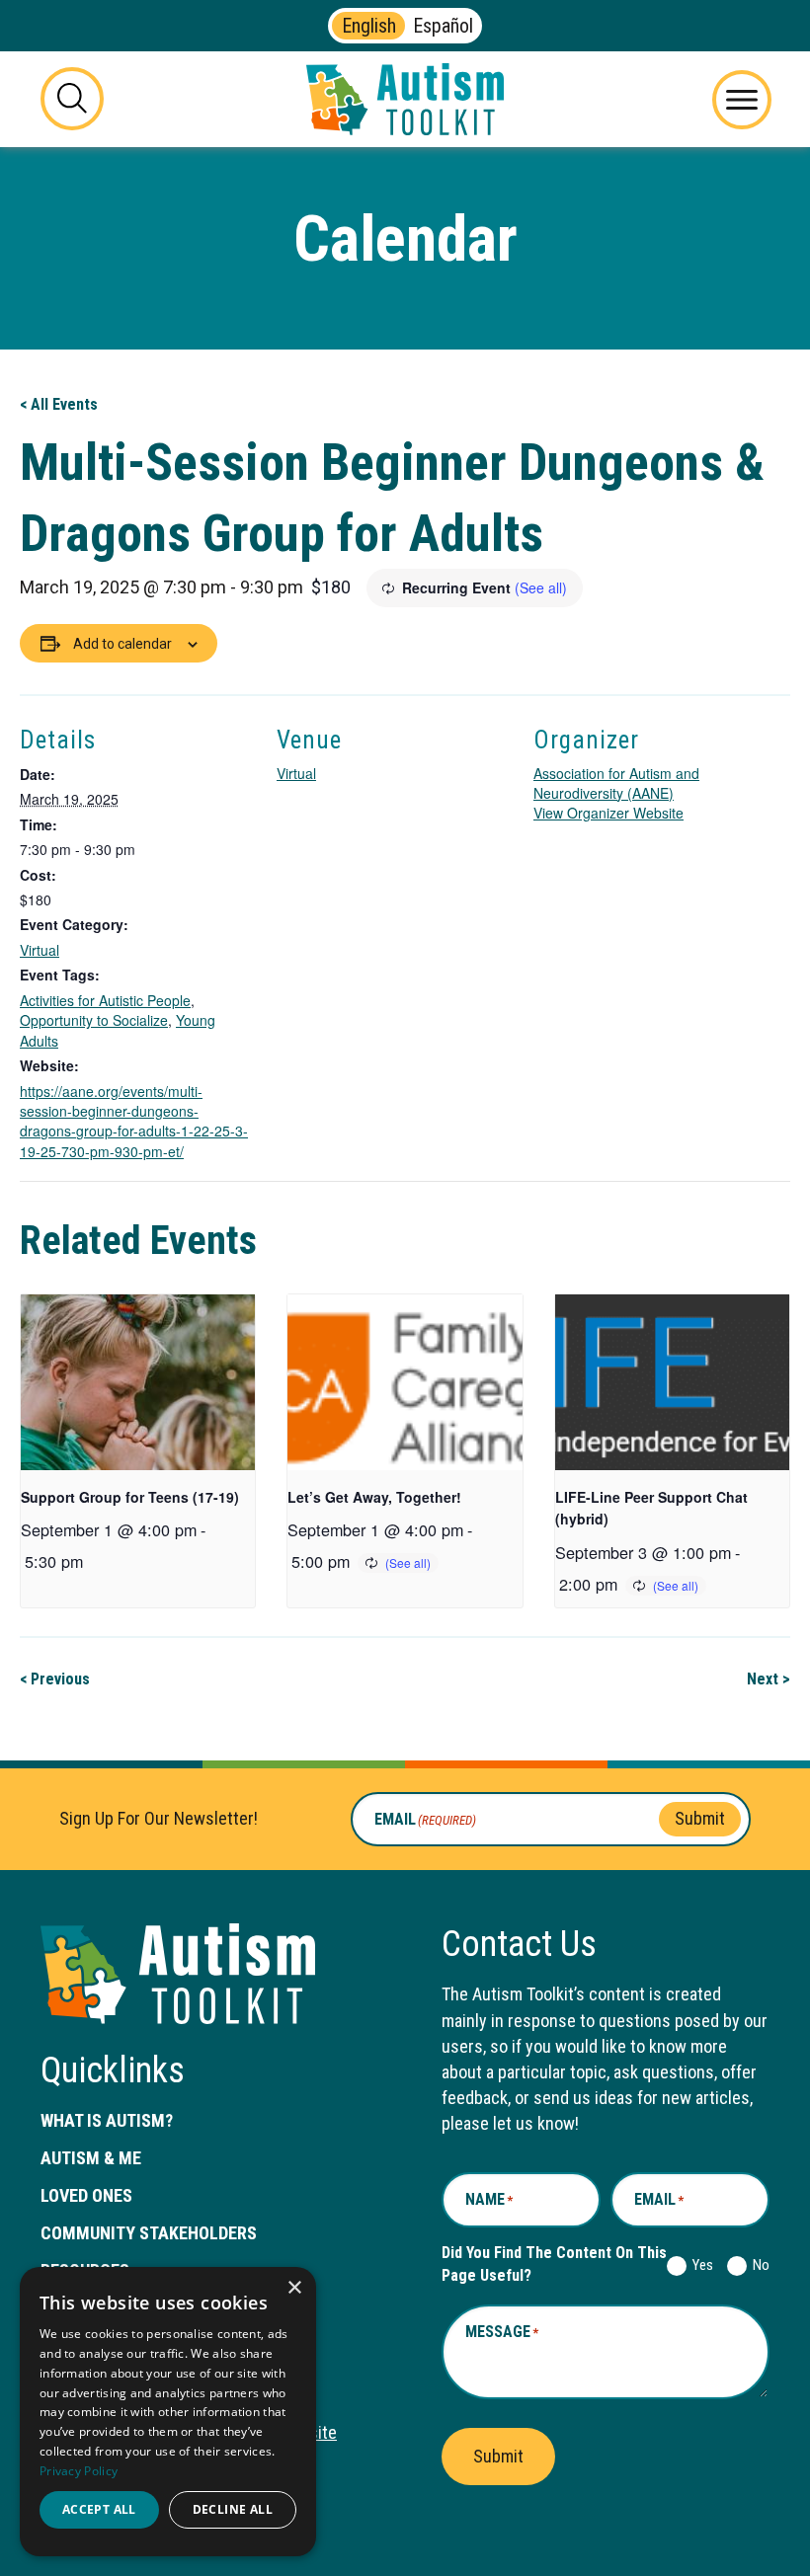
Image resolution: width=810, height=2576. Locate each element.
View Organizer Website (608, 813)
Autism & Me (91, 2158)
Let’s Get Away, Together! (374, 1497)
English (369, 26)
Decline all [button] (233, 2509)
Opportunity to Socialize (94, 1020)
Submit (700, 1818)
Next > (769, 1679)
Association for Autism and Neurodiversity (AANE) (616, 783)
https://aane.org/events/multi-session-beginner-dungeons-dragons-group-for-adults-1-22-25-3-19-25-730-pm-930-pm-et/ (134, 1121)
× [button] (294, 2288)
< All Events (59, 404)
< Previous (55, 1679)
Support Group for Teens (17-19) (130, 1497)
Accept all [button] (99, 2509)
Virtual (40, 950)
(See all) (541, 587)
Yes (699, 2265)
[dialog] (168, 2412)
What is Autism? (107, 2120)
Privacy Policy (79, 2471)
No (757, 2265)
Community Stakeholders (149, 2233)
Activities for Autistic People (105, 1000)
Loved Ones (86, 2195)
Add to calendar (122, 644)
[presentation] (138, 1382)
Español (443, 26)
